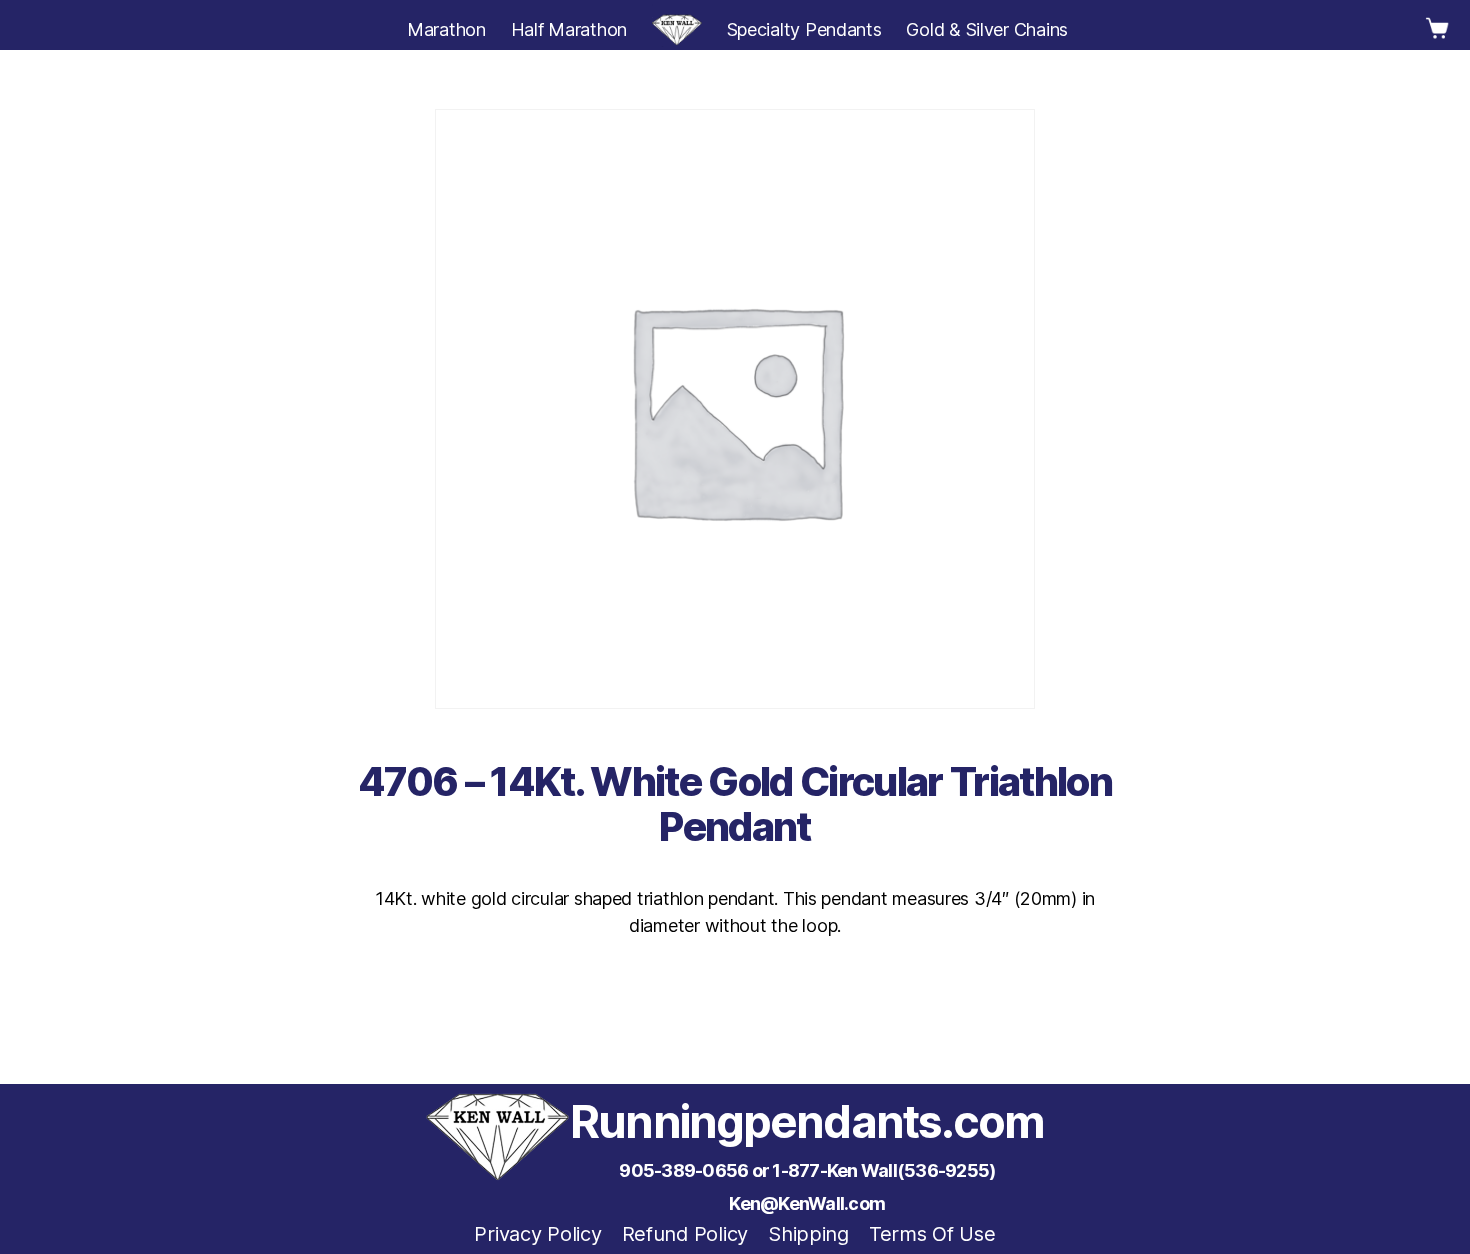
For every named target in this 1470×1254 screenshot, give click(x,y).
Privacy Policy (537, 1234)
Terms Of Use (932, 1234)
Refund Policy (685, 1234)
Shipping (808, 1234)
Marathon (446, 29)
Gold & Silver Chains (987, 29)
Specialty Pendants (804, 29)
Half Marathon (569, 29)
